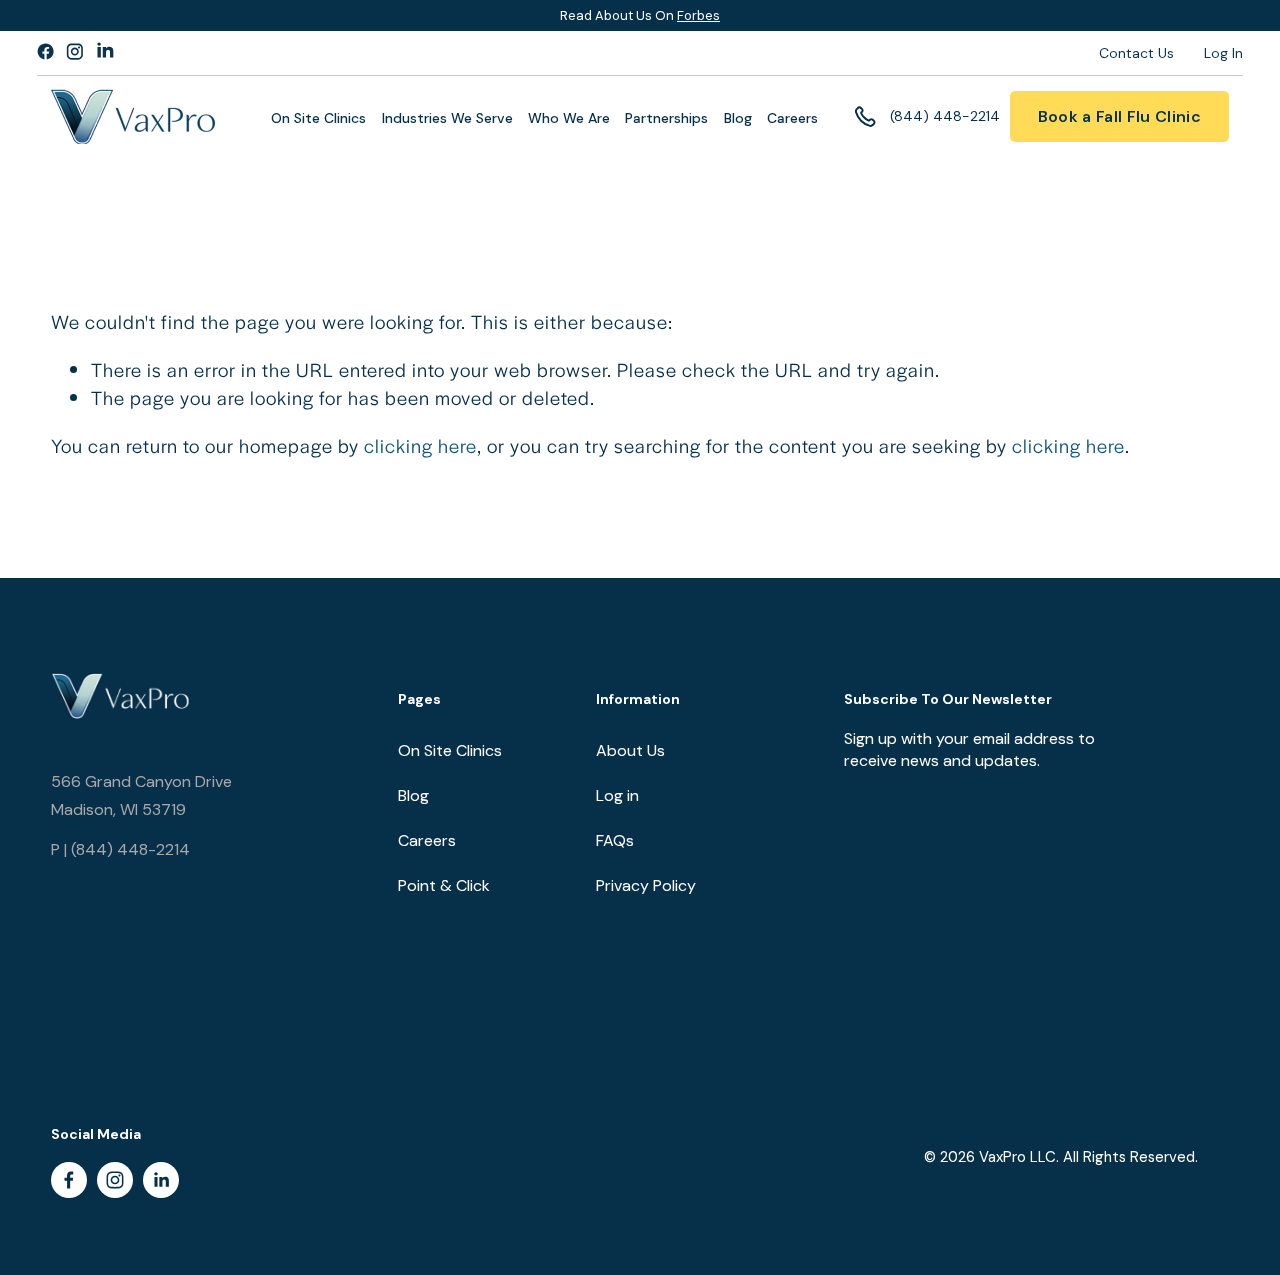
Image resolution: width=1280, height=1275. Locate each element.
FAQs (615, 840)
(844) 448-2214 (945, 116)
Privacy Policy (646, 885)
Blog (738, 118)
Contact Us (1136, 53)
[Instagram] (115, 1180)
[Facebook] (69, 1180)
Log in (617, 795)
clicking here (420, 445)
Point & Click (444, 885)
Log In (1223, 53)
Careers (792, 118)
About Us (630, 750)
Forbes (698, 15)
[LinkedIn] (161, 1180)
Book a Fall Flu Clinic (1119, 116)
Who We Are (569, 118)
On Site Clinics (450, 750)
